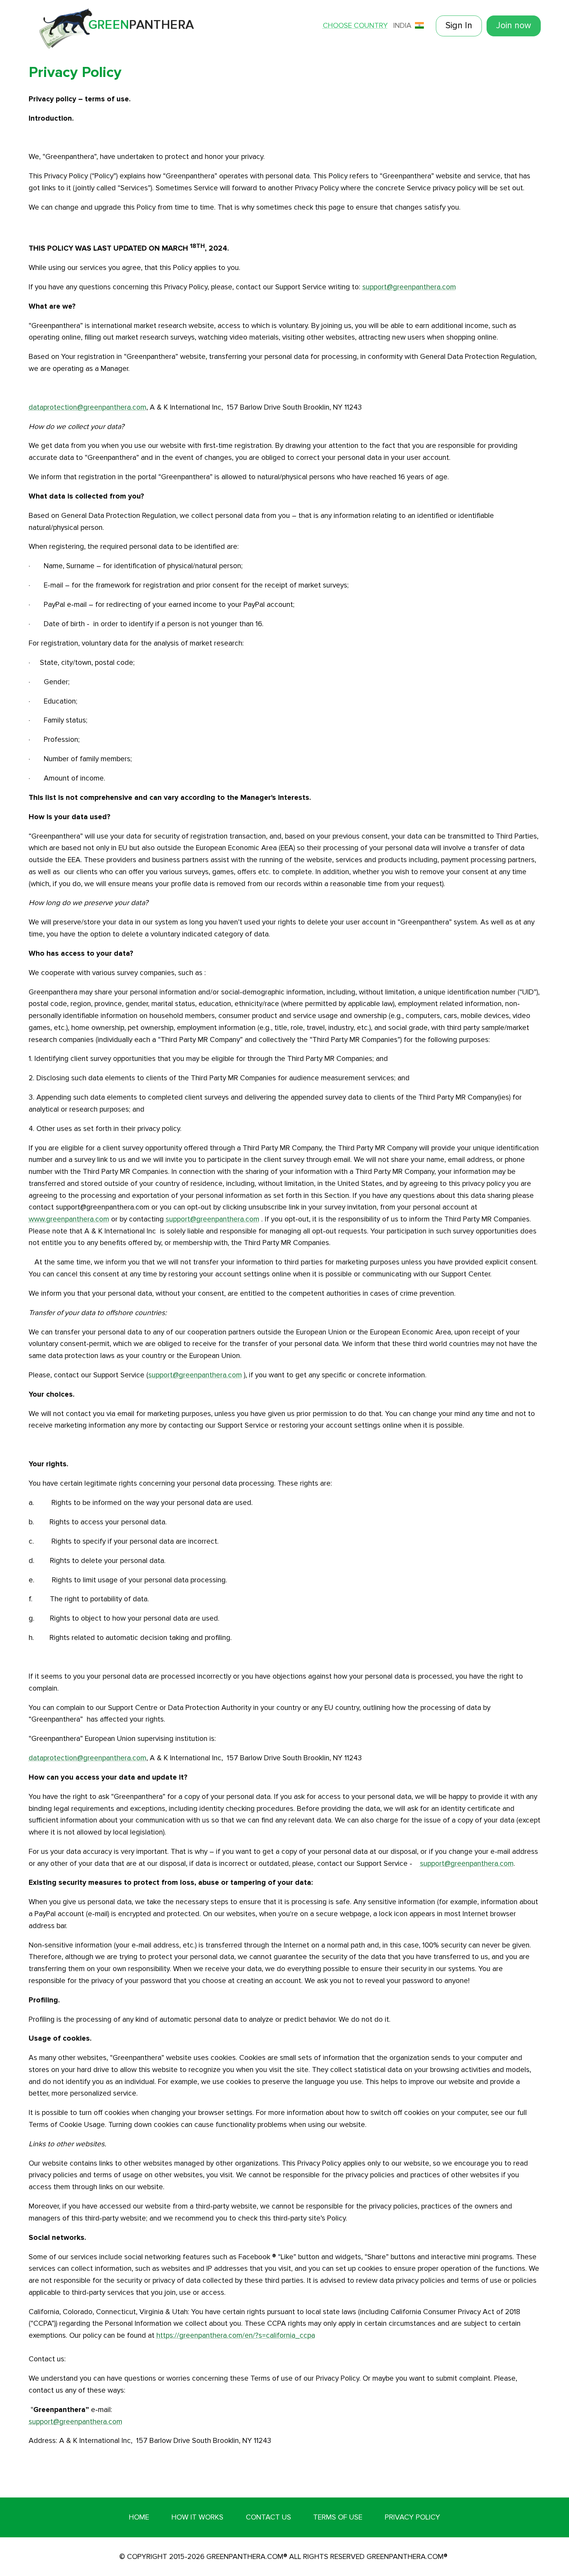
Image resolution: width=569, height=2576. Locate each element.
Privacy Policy (412, 2517)
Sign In (459, 26)
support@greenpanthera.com (409, 287)
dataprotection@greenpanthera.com (87, 407)
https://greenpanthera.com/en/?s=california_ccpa (236, 2335)
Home (139, 2517)
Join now (514, 26)
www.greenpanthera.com (69, 1219)
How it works (197, 2517)
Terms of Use (338, 2517)
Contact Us (268, 2517)
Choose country (355, 26)
